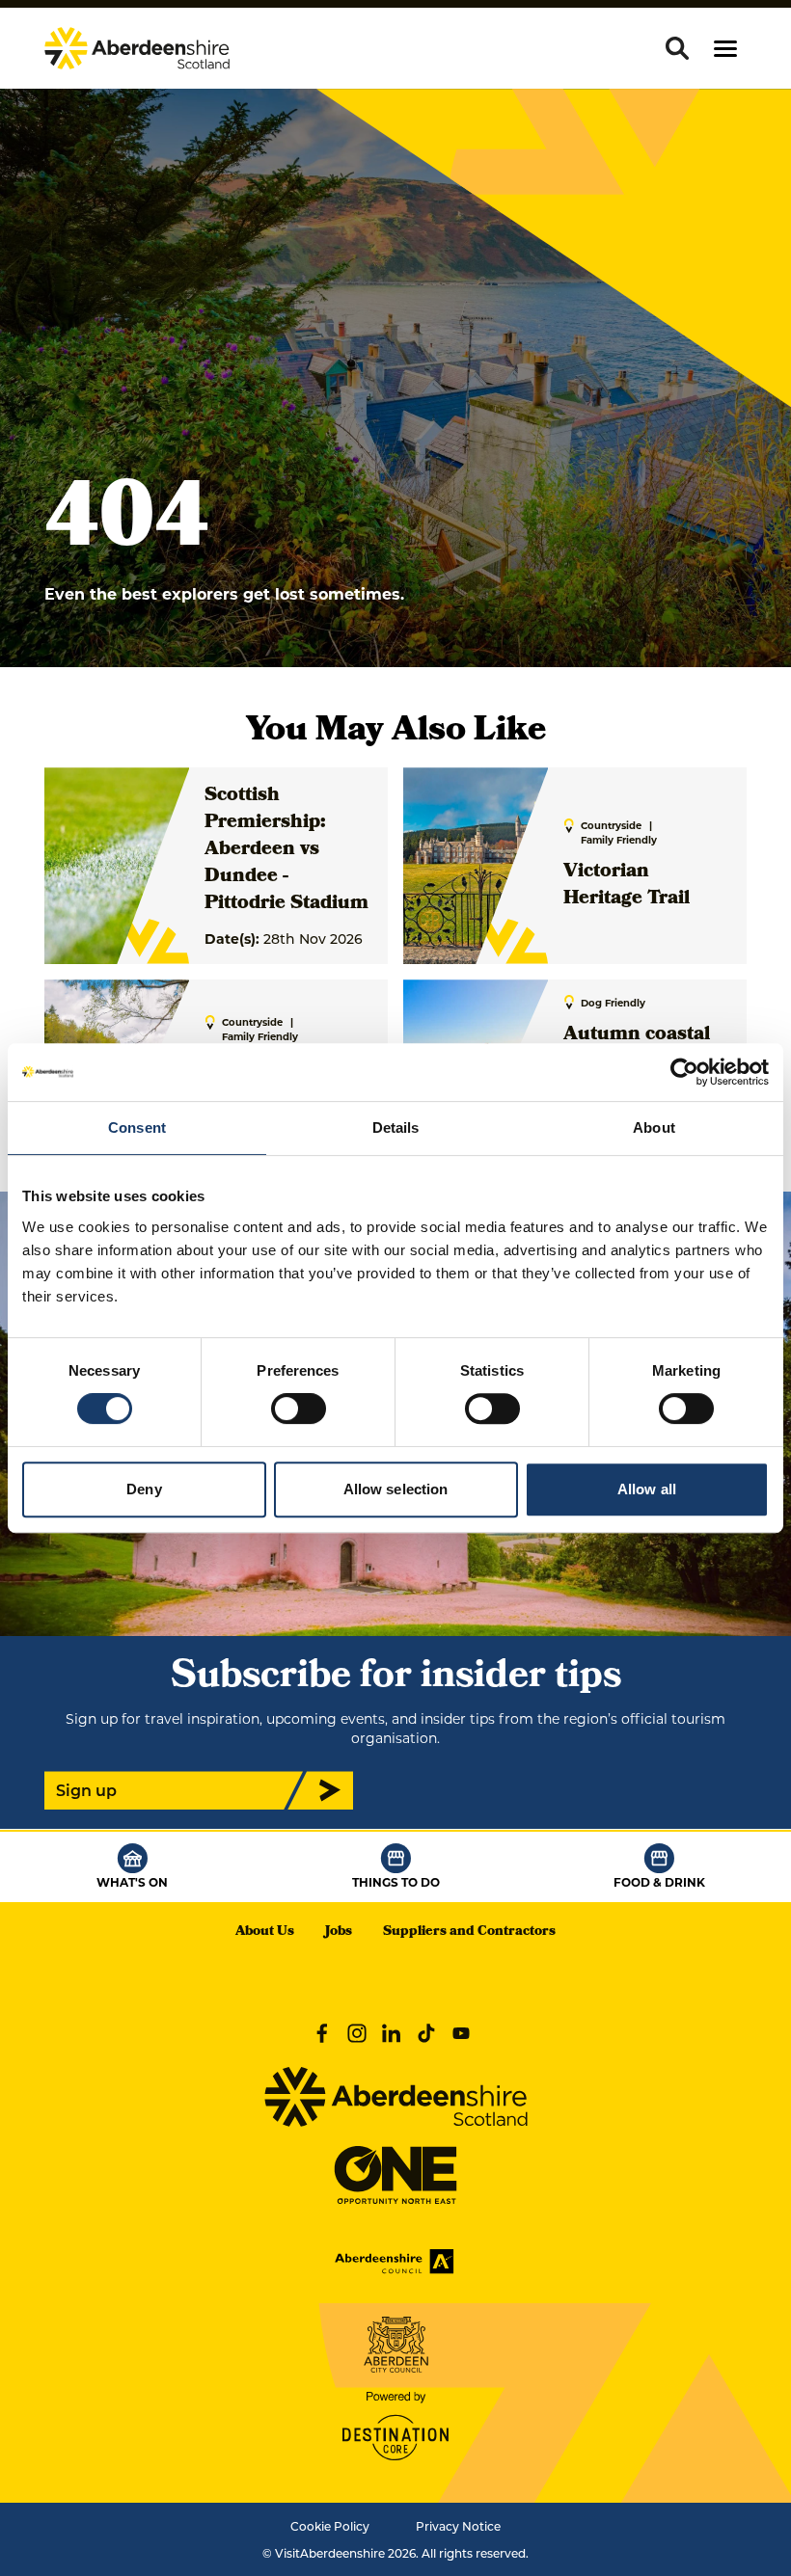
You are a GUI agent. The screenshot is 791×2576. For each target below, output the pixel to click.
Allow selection (396, 1489)
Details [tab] (396, 1127)
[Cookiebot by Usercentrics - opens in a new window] (684, 1072)
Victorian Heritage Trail (627, 886)
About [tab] (654, 1127)
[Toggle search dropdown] (677, 48)
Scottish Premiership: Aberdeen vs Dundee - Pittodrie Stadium (286, 850)
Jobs (339, 1932)
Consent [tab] (137, 1127)
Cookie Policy (330, 2526)
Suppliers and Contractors (469, 1932)
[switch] (299, 1409)
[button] (725, 49)
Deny (144, 1489)
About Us (265, 1932)
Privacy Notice (458, 2526)
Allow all (647, 1489)
